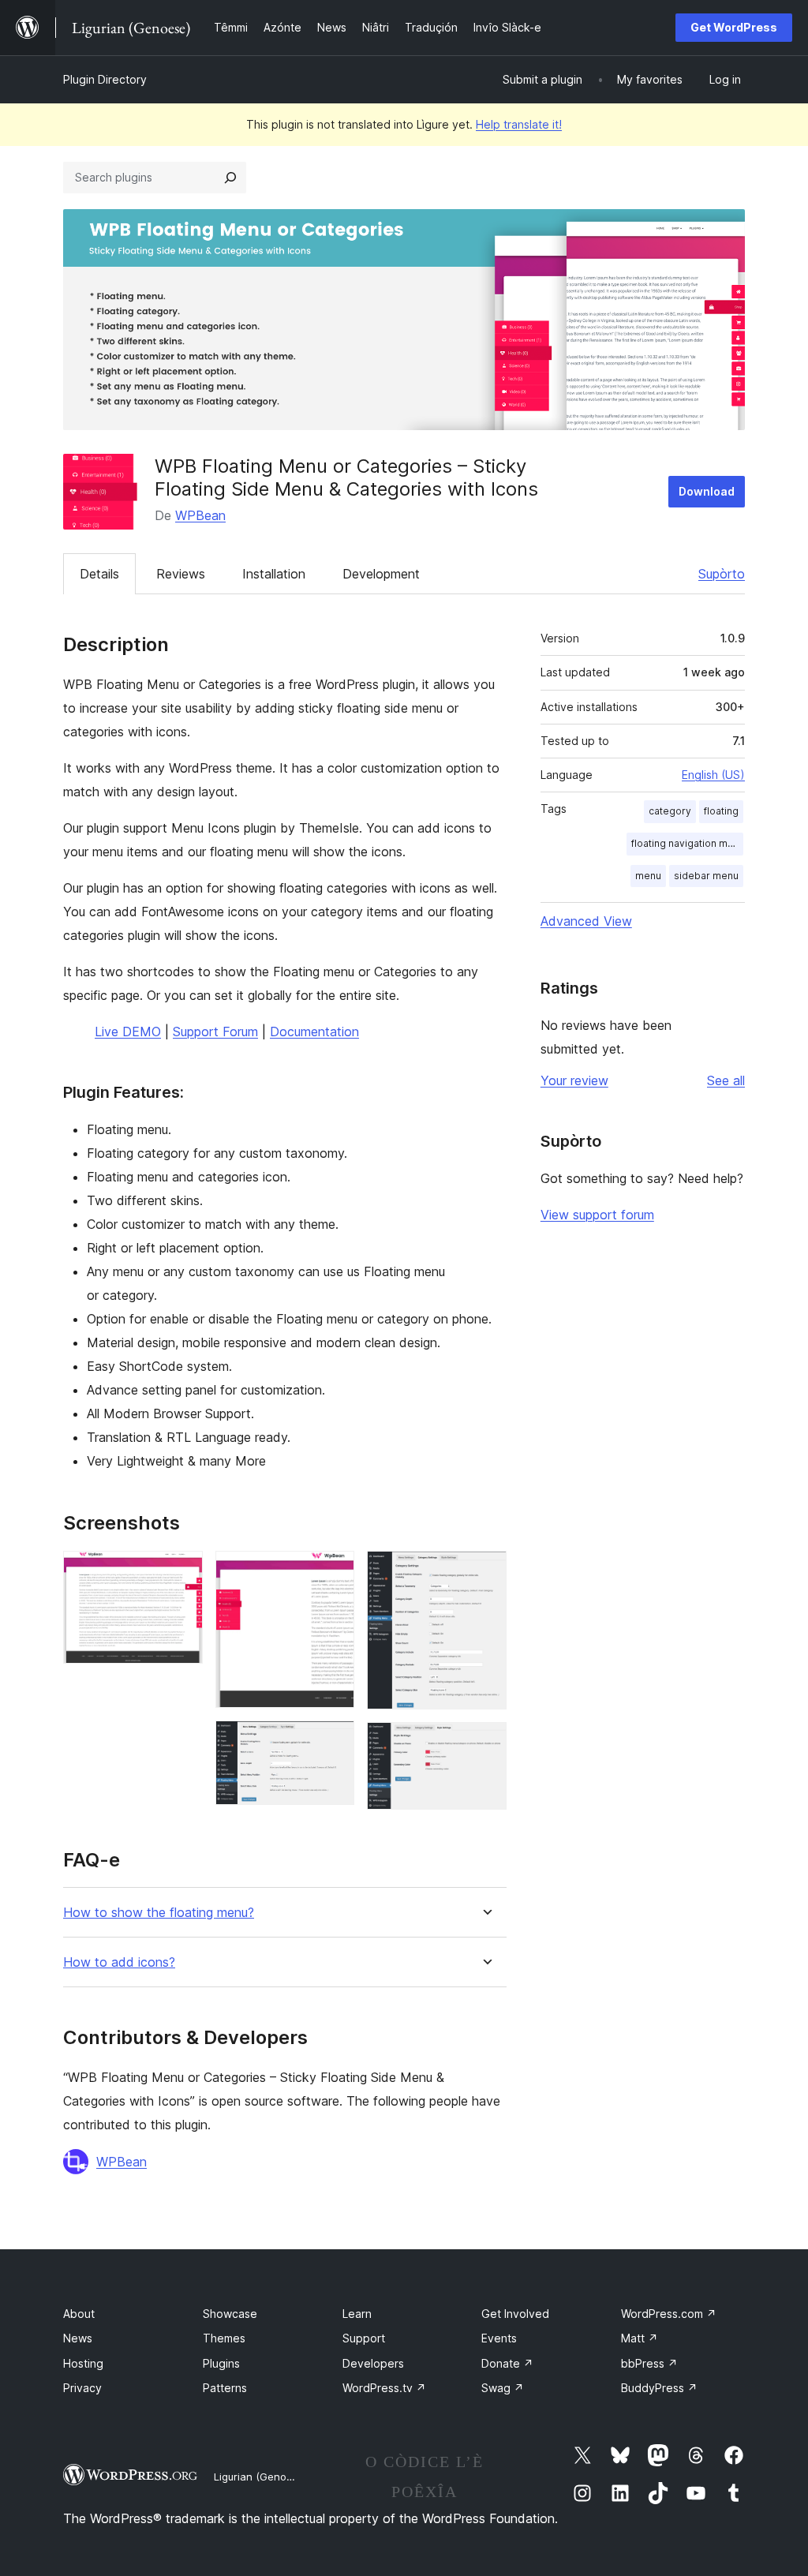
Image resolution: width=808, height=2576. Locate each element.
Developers (373, 2363)
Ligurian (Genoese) (261, 2477)
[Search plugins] (230, 178)
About (79, 2314)
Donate (507, 2363)
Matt (640, 2338)
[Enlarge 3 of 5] (333, 1742)
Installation (274, 574)
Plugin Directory (105, 79)
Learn (357, 2314)
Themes (224, 2338)
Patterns (225, 2388)
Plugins (221, 2363)
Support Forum (215, 1032)
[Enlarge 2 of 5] (333, 1572)
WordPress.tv (384, 2388)
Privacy (82, 2388)
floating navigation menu (687, 843)
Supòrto (722, 574)
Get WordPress (734, 27)
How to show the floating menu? (159, 1913)
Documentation (314, 1032)
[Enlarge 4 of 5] (485, 1572)
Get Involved (515, 2314)
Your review (574, 1080)
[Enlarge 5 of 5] (485, 1743)
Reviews (181, 574)
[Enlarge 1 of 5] (181, 1572)
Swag (503, 2388)
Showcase (230, 2314)
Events (499, 2338)
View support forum (597, 1215)
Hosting (83, 2363)
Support (364, 2338)
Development (381, 574)
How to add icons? (119, 1962)
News (78, 2338)
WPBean (200, 515)
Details (99, 574)
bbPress (649, 2363)
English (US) (713, 775)
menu (648, 876)
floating (721, 811)
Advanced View (586, 921)
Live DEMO (128, 1032)
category (670, 811)
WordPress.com (669, 2314)
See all (726, 1080)
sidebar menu (706, 876)
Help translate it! (519, 124)
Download (707, 491)
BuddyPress (659, 2388)
